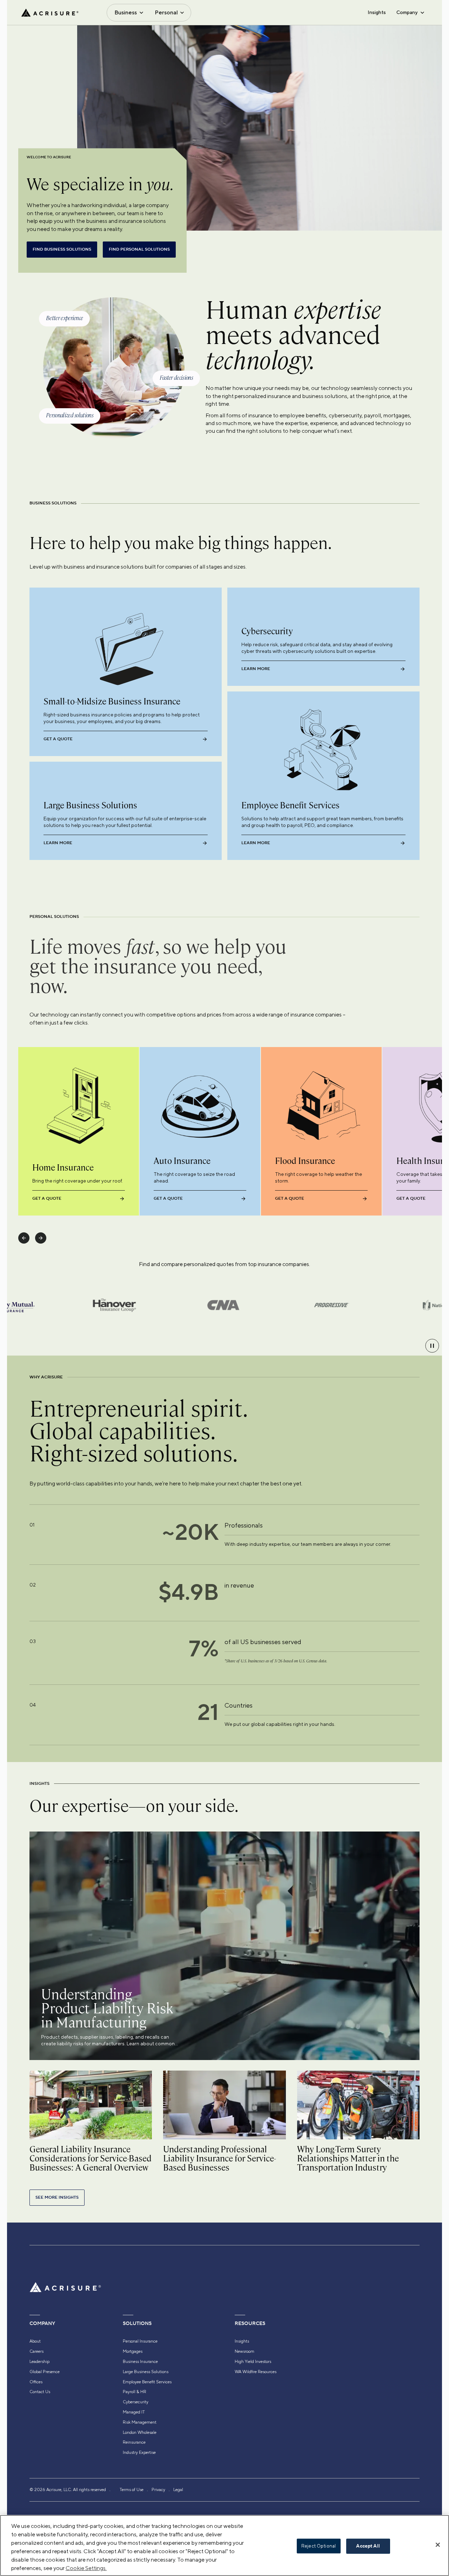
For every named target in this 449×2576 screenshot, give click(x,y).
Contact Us (40, 2392)
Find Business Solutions (62, 249)
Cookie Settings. (86, 2568)
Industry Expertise (139, 2452)
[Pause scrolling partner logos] (432, 1346)
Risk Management (140, 2422)
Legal (178, 2490)
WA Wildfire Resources (256, 2372)
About (35, 2341)
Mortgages (133, 2351)
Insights (377, 12)
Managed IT (134, 2412)
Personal (166, 12)
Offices (36, 2382)
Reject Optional (319, 2546)
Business (126, 12)
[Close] (438, 2545)
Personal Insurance (140, 2341)
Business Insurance (140, 2362)
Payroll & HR (135, 2392)
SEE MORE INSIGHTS (57, 2197)
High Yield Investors (253, 2362)
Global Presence (45, 2372)
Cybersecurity (136, 2402)
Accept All (368, 2546)
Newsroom (244, 2351)
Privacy (158, 2490)
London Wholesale (140, 2432)
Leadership (39, 2362)
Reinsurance (134, 2442)
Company (407, 12)
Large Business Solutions (146, 2372)
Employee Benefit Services (147, 2382)
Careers (36, 2351)
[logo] (50, 13)
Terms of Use (132, 2490)
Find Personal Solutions (139, 249)
